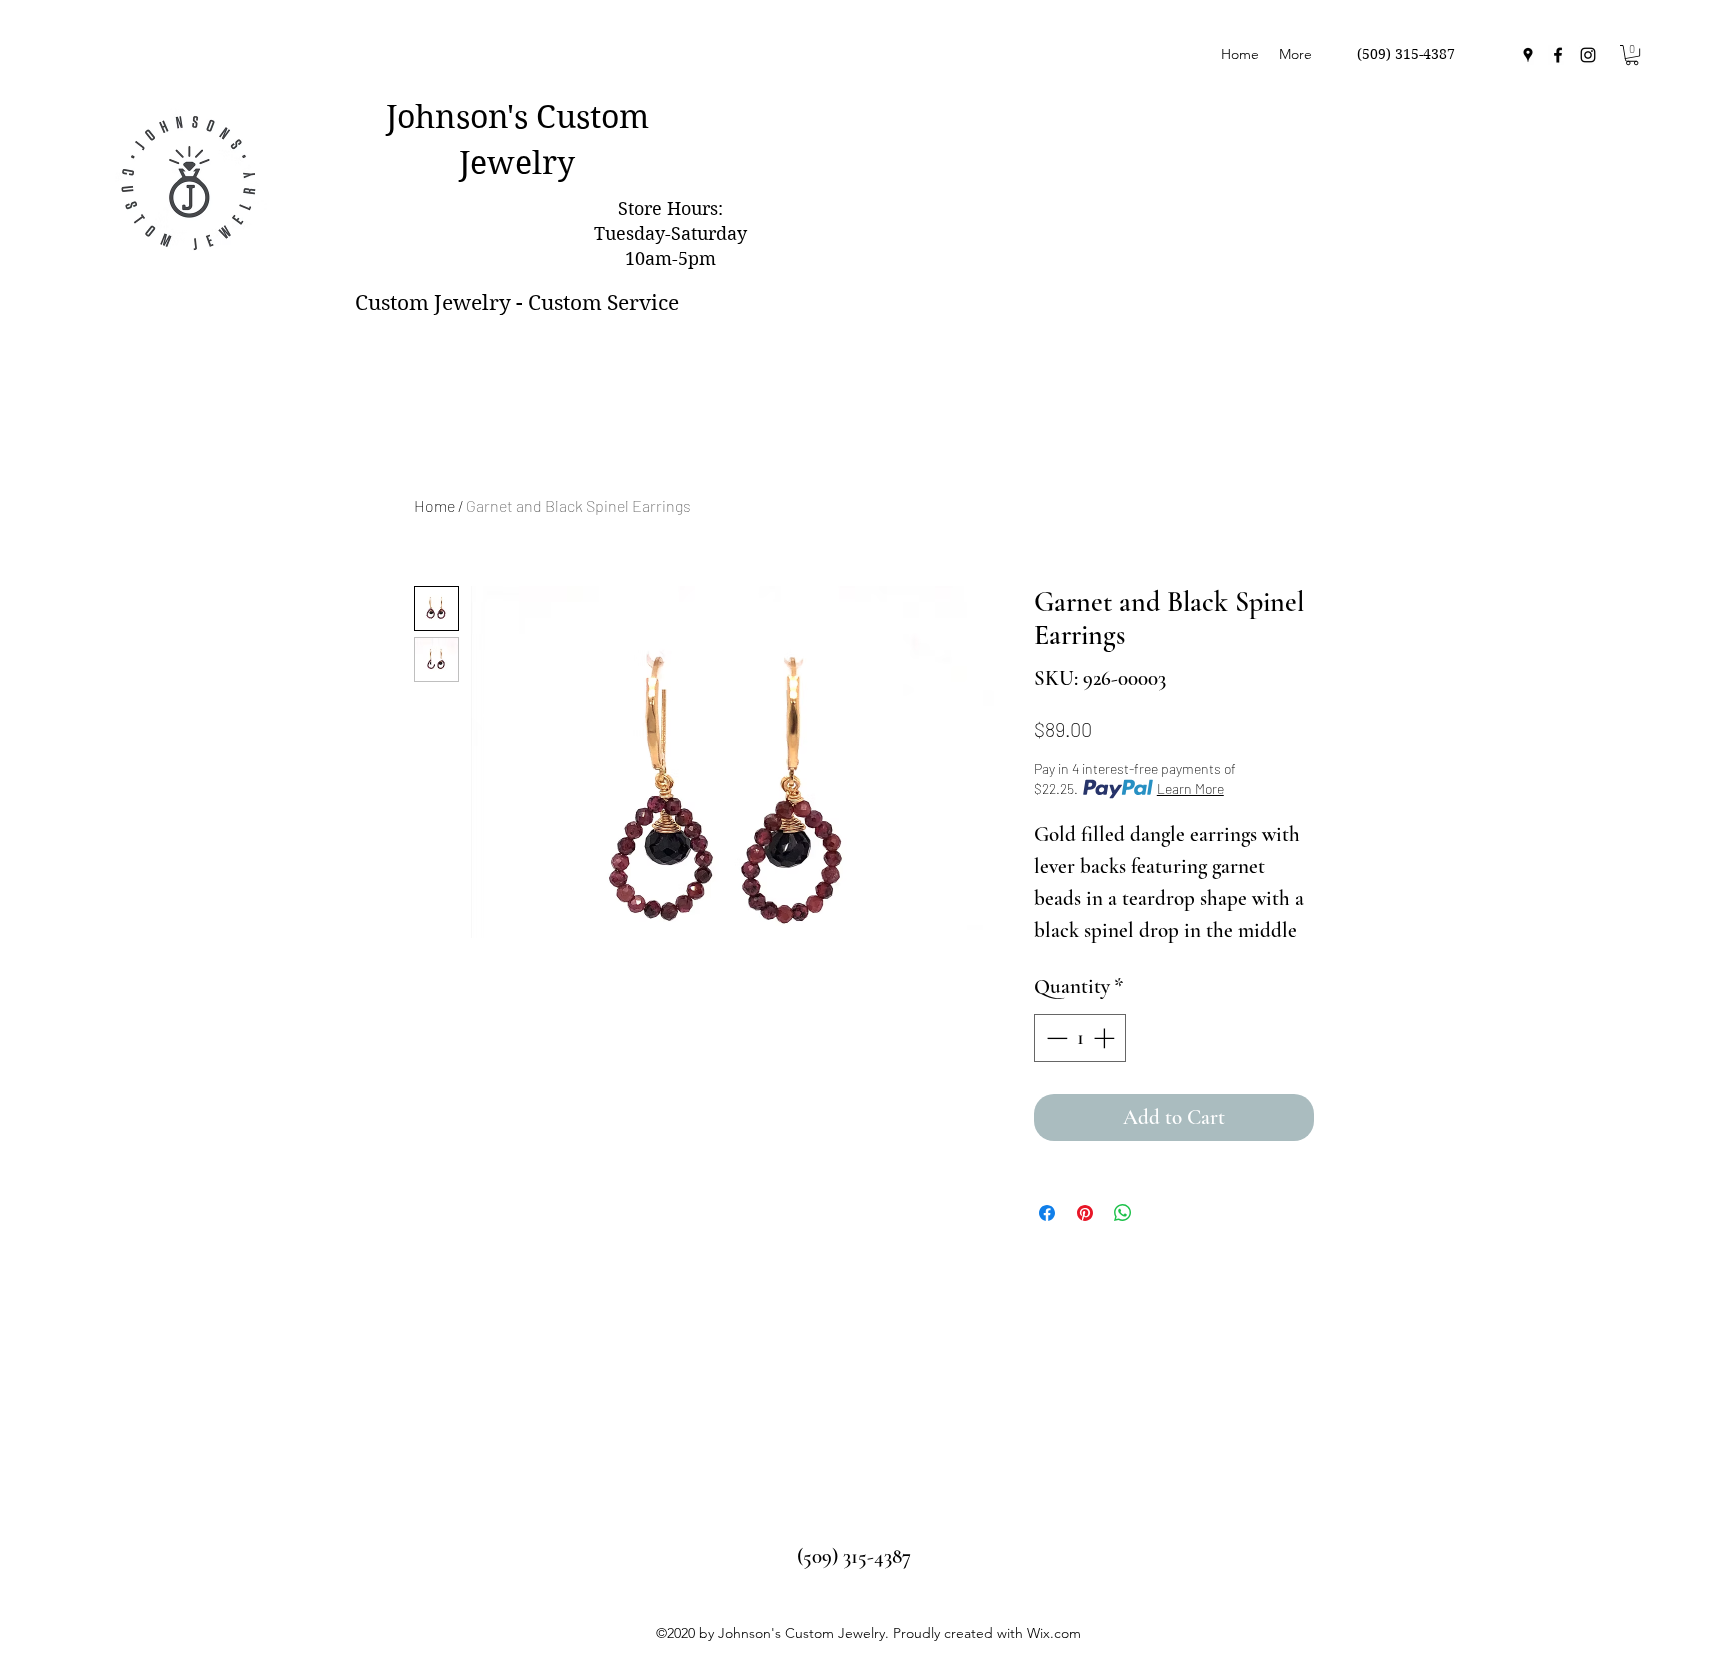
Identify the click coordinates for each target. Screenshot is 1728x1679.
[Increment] (1106, 1038)
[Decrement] (1055, 1038)
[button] (1632, 55)
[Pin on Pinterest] (1085, 1213)
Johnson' (450, 116)
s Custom (581, 116)
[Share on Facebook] (1047, 1213)
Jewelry (517, 162)
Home (434, 505)
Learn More (1190, 788)
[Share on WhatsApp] (1123, 1213)
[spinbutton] (1080, 1038)
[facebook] (1558, 55)
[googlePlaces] (1528, 55)
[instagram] (1588, 55)
